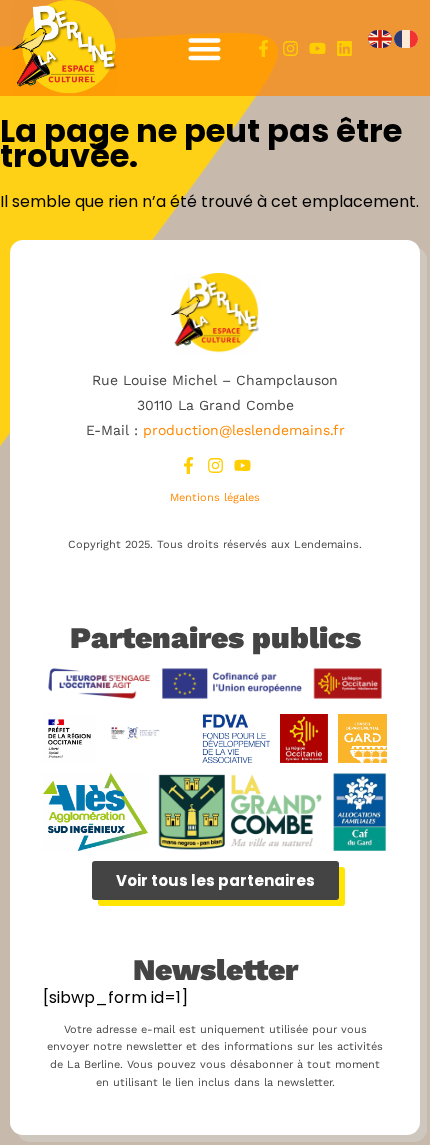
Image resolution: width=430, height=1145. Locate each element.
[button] (205, 48)
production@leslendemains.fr (244, 430)
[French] (407, 38)
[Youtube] (317, 48)
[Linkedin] (344, 48)
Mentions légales (215, 497)
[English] (381, 38)
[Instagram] (290, 48)
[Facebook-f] (263, 48)
